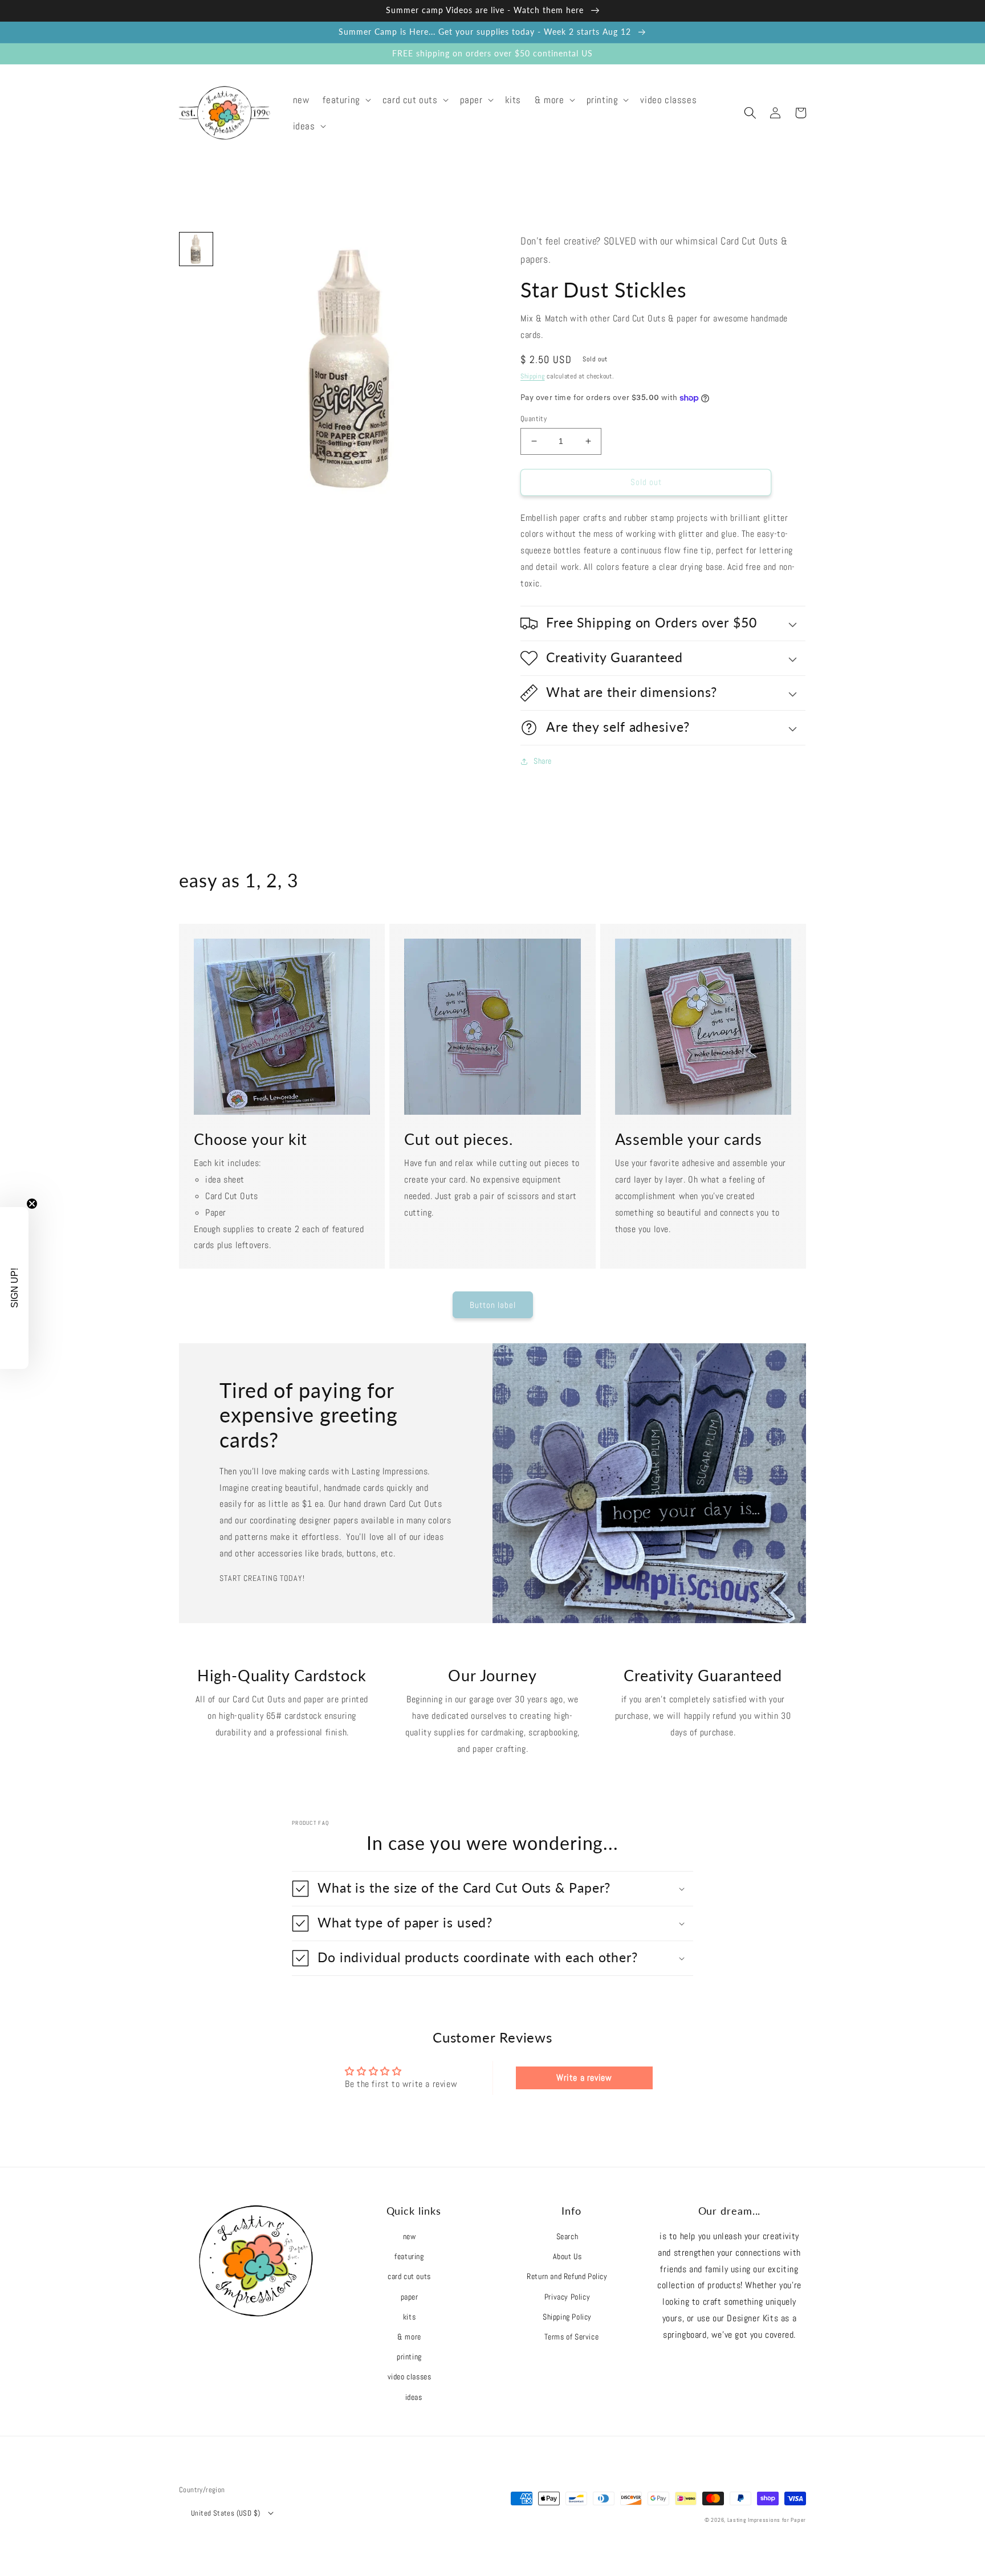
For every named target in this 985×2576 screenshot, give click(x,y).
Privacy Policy (567, 2297)
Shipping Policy (567, 2317)
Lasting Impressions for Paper (767, 2520)
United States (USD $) (225, 2513)
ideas (414, 2397)
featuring (409, 2256)
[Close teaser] (32, 1204)
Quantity (534, 419)
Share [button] (543, 761)
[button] (345, 100)
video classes (410, 2377)
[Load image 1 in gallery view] (196, 249)
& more (409, 2337)
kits (409, 2317)
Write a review (584, 2078)
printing (409, 2357)
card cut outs (409, 2276)
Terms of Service (572, 2337)
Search (567, 2236)
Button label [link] (493, 1305)
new (410, 2236)
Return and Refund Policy (567, 2276)
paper (410, 2297)
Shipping (533, 376)
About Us (567, 2256)
